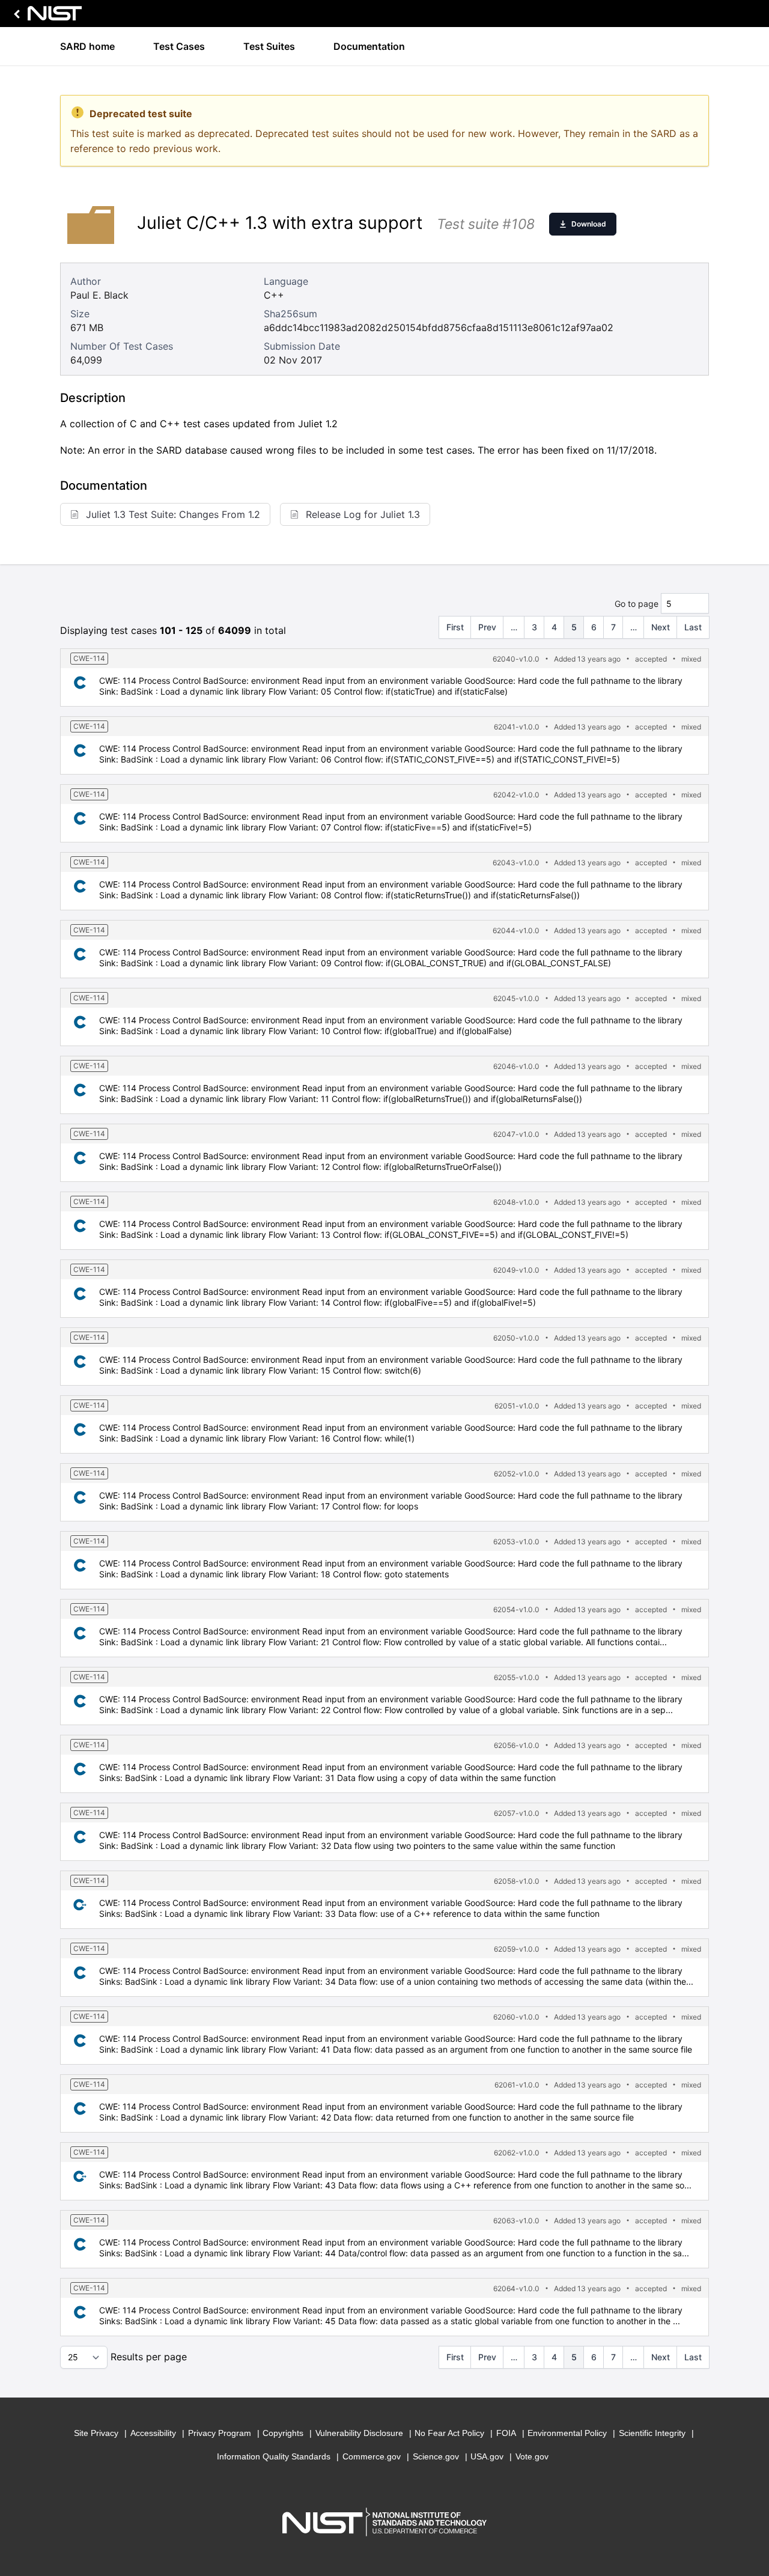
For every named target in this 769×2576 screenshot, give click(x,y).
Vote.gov (532, 2456)
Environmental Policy (567, 2433)
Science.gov (436, 2456)
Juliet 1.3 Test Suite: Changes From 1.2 (173, 514)
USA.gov (487, 2456)
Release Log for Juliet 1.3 (363, 514)
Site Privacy (96, 2433)
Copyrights (283, 2433)
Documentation (369, 46)
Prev (487, 627)
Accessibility (153, 2433)
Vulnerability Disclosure (359, 2433)
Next (661, 627)
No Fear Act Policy (449, 2433)
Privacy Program (220, 2433)
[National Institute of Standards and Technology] (46, 17)
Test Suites (269, 46)
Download (589, 224)
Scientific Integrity (652, 2433)
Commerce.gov (372, 2456)
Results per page (149, 2357)
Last (693, 627)
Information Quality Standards (274, 2456)
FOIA (506, 2433)
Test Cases (179, 46)
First (455, 627)
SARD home (87, 46)
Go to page (637, 604)
